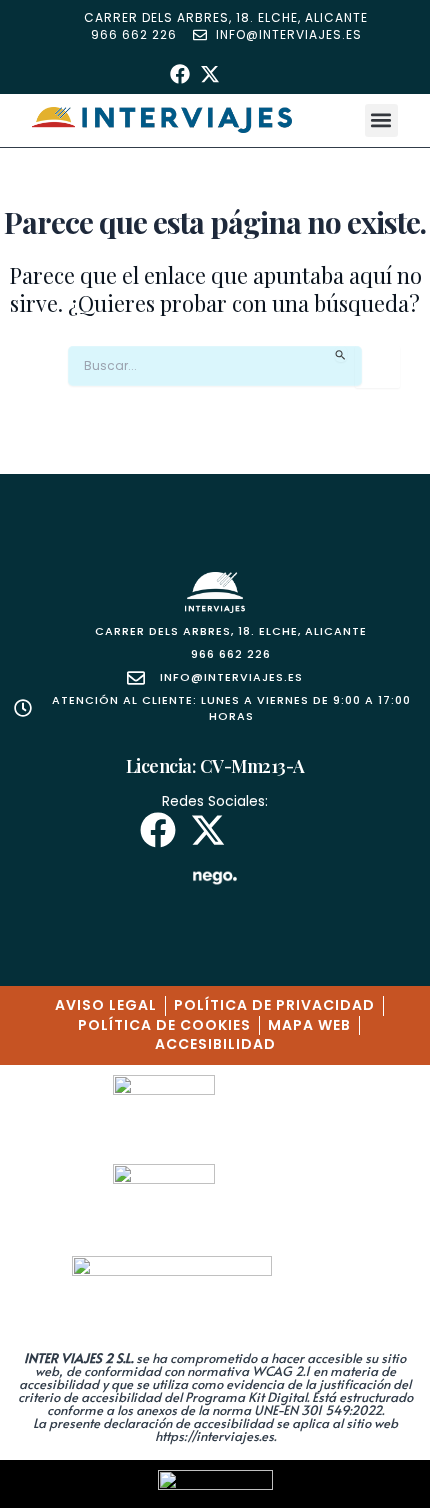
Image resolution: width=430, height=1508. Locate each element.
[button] (381, 120)
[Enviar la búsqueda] (341, 354)
